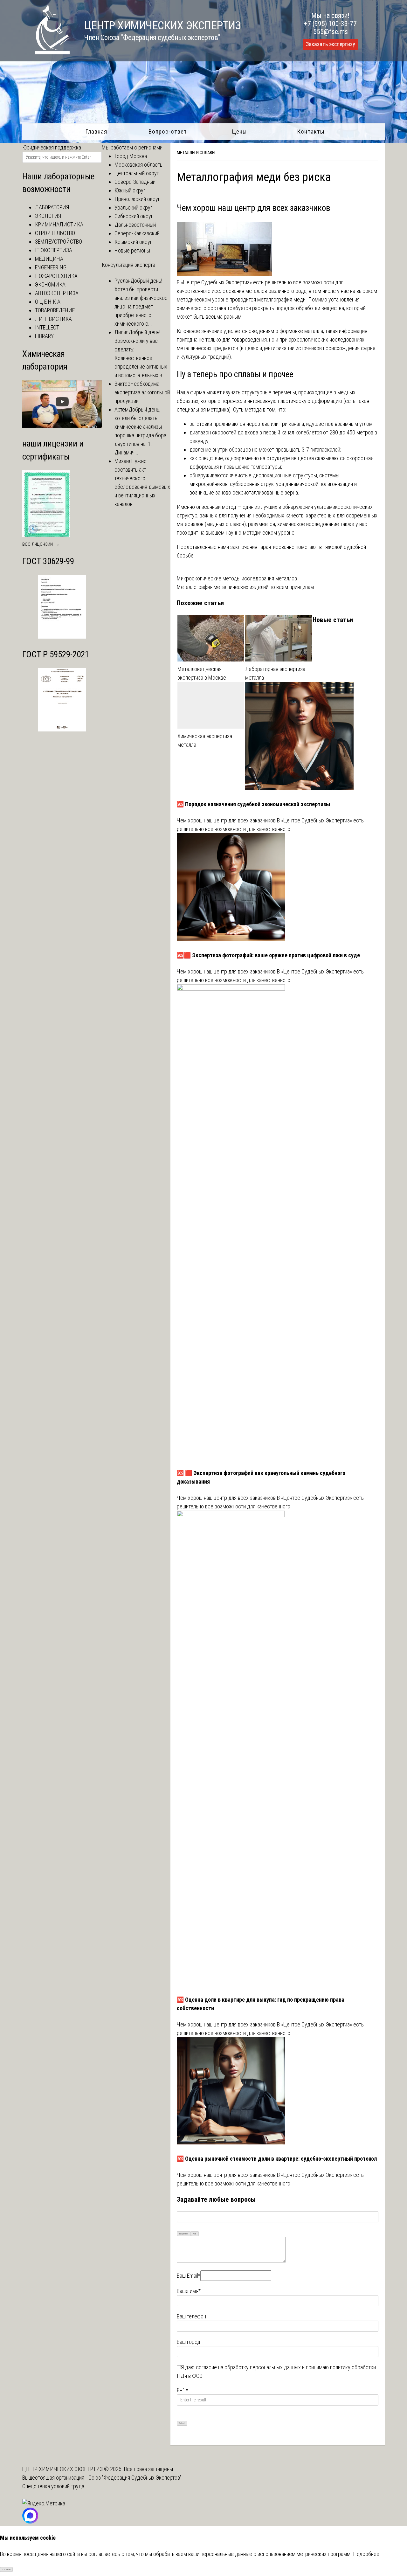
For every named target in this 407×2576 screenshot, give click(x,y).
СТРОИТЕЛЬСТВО (55, 233)
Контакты (311, 132)
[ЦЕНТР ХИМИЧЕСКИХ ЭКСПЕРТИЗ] (46, 52)
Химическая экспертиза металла (205, 740)
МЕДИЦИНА (49, 259)
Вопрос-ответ (168, 132)
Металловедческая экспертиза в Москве (202, 673)
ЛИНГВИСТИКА (53, 319)
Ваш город (189, 2342)
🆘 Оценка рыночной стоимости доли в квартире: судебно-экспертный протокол (277, 2159)
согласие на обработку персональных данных (248, 2367)
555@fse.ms (331, 32)
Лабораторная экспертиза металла (275, 673)
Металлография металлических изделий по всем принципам (245, 587)
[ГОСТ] (62, 637)
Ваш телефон (191, 2316)
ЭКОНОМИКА (50, 284)
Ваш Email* (189, 2276)
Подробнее (366, 2554)
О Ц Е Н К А (48, 302)
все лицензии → (41, 544)
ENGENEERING (51, 267)
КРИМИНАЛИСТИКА (59, 224)
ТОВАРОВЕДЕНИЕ (55, 310)
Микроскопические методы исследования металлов (237, 578)
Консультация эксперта (128, 265)
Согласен (7, 2570)
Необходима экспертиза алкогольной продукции (142, 392)
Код (195, 2234)
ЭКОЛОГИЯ (48, 216)
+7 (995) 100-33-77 (330, 24)
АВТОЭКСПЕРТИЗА (57, 293)
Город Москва (131, 156)
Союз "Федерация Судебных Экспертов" (135, 2478)
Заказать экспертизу (330, 44)
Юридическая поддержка (52, 147)
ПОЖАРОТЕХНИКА (56, 276)
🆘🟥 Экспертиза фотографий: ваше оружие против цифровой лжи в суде (268, 955)
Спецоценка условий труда (53, 2486)
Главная (96, 132)
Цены (239, 132)
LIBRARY (44, 336)
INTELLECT (47, 327)
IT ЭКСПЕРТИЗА (54, 250)
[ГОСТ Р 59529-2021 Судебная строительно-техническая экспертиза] (62, 729)
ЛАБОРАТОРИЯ (52, 207)
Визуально (184, 2234)
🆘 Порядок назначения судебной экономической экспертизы (253, 804)
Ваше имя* (189, 2291)
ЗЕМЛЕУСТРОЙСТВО (59, 242)
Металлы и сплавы (196, 153)
